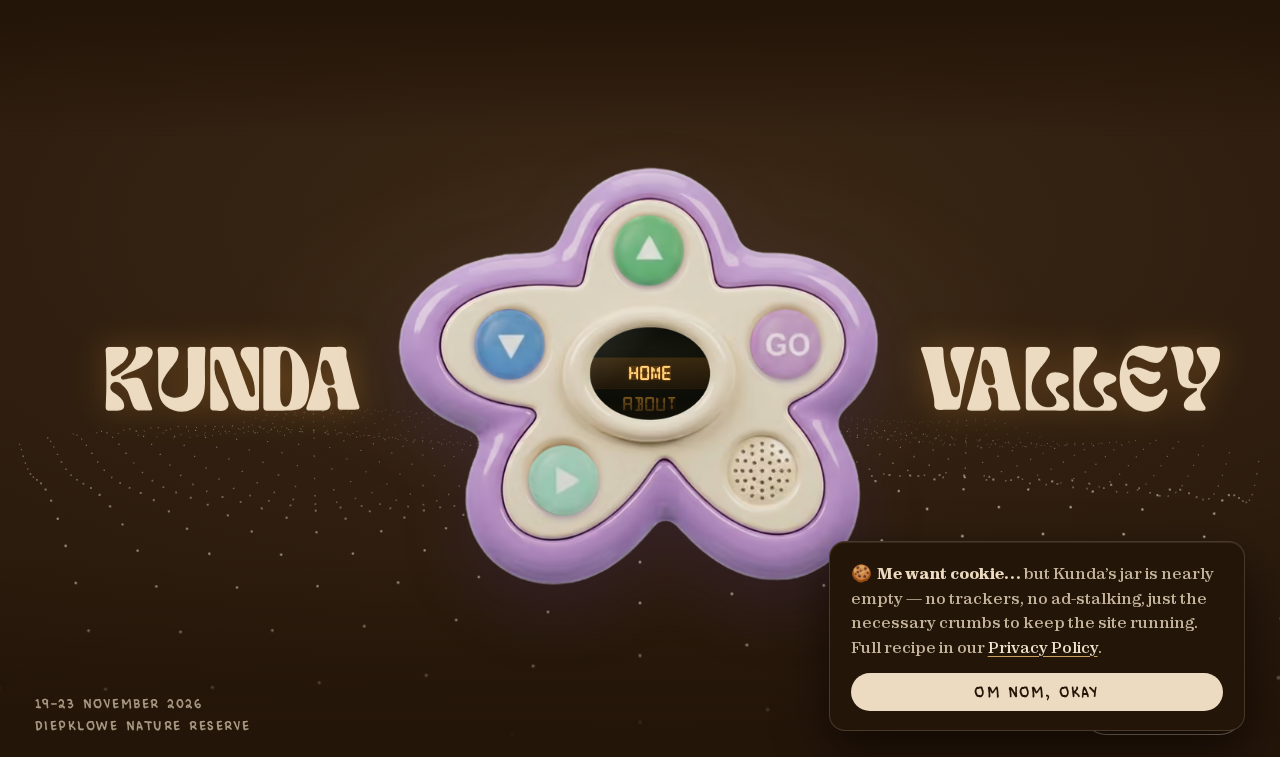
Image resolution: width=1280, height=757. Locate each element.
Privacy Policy (1043, 646)
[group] (640, 378)
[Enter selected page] (785, 344)
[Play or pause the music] (562, 480)
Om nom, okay (1036, 690)
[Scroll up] (648, 251)
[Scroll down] (509, 344)
